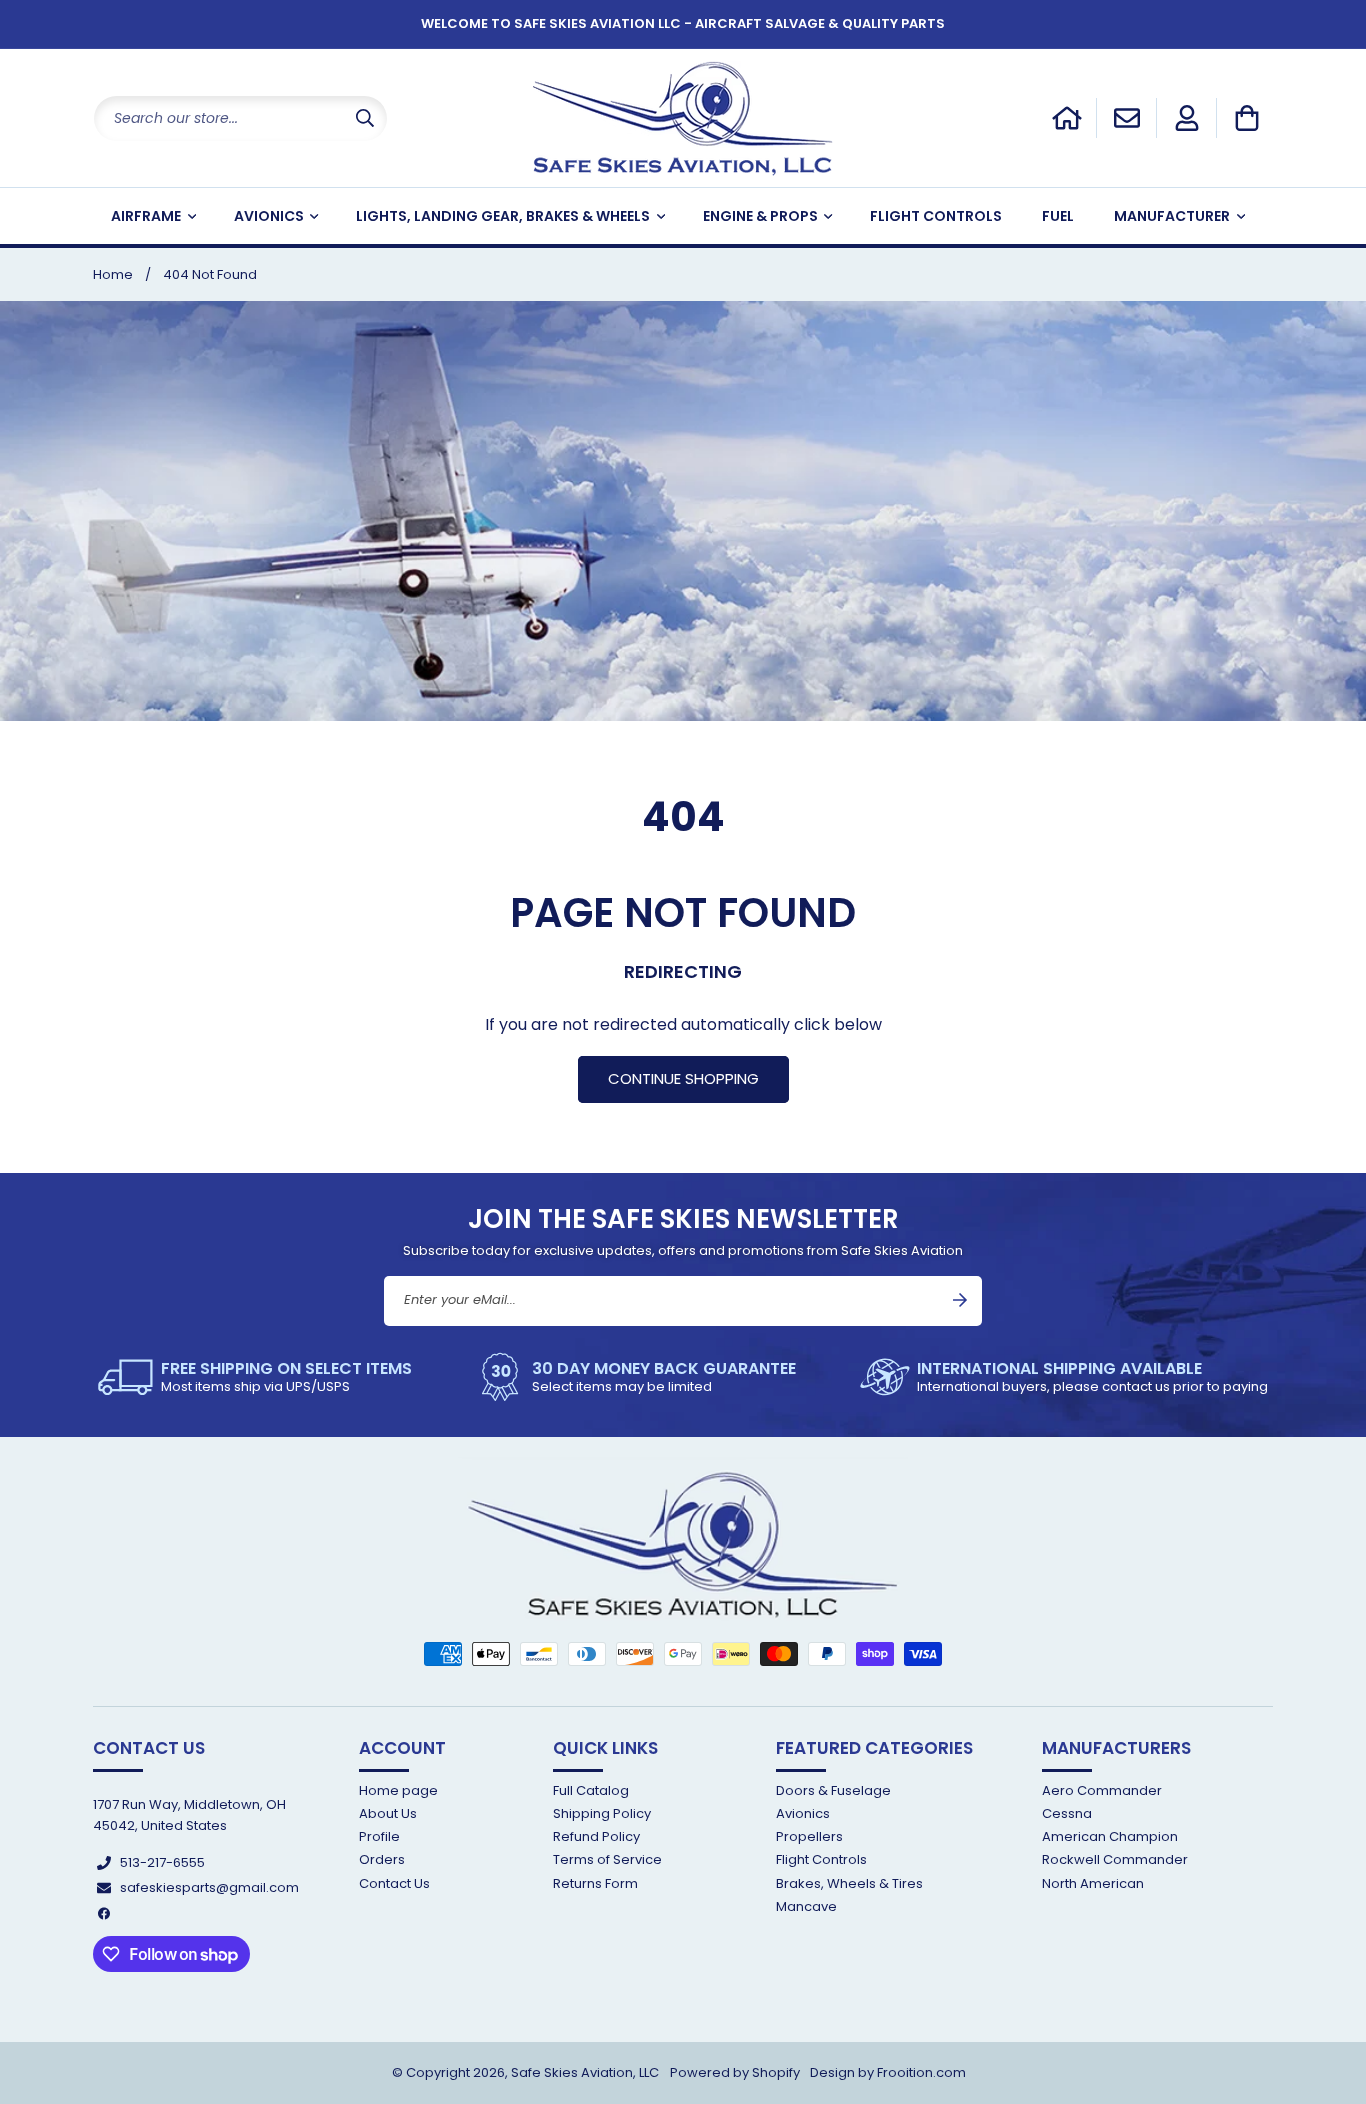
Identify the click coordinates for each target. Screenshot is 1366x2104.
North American (1093, 1883)
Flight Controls (821, 1860)
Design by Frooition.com (888, 2072)
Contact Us (394, 1883)
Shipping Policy (602, 1813)
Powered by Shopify (735, 2072)
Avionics (803, 1813)
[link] (255, 1377)
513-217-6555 (162, 1862)
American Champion (1110, 1837)
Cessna (1067, 1813)
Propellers (809, 1837)
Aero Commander (1102, 1791)
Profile (379, 1837)
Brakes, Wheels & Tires (849, 1883)
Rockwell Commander (1115, 1860)
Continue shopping (683, 1078)
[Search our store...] (365, 118)
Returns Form (595, 1883)
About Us (388, 1813)
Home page (398, 1791)
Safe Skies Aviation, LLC (585, 2072)
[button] (1247, 118)
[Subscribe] (960, 1300)
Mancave (806, 1906)
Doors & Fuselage (833, 1791)
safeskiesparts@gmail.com (209, 1888)
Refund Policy (596, 1837)
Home (113, 274)
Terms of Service (607, 1860)
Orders (382, 1860)
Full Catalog (591, 1791)
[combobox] (240, 118)
